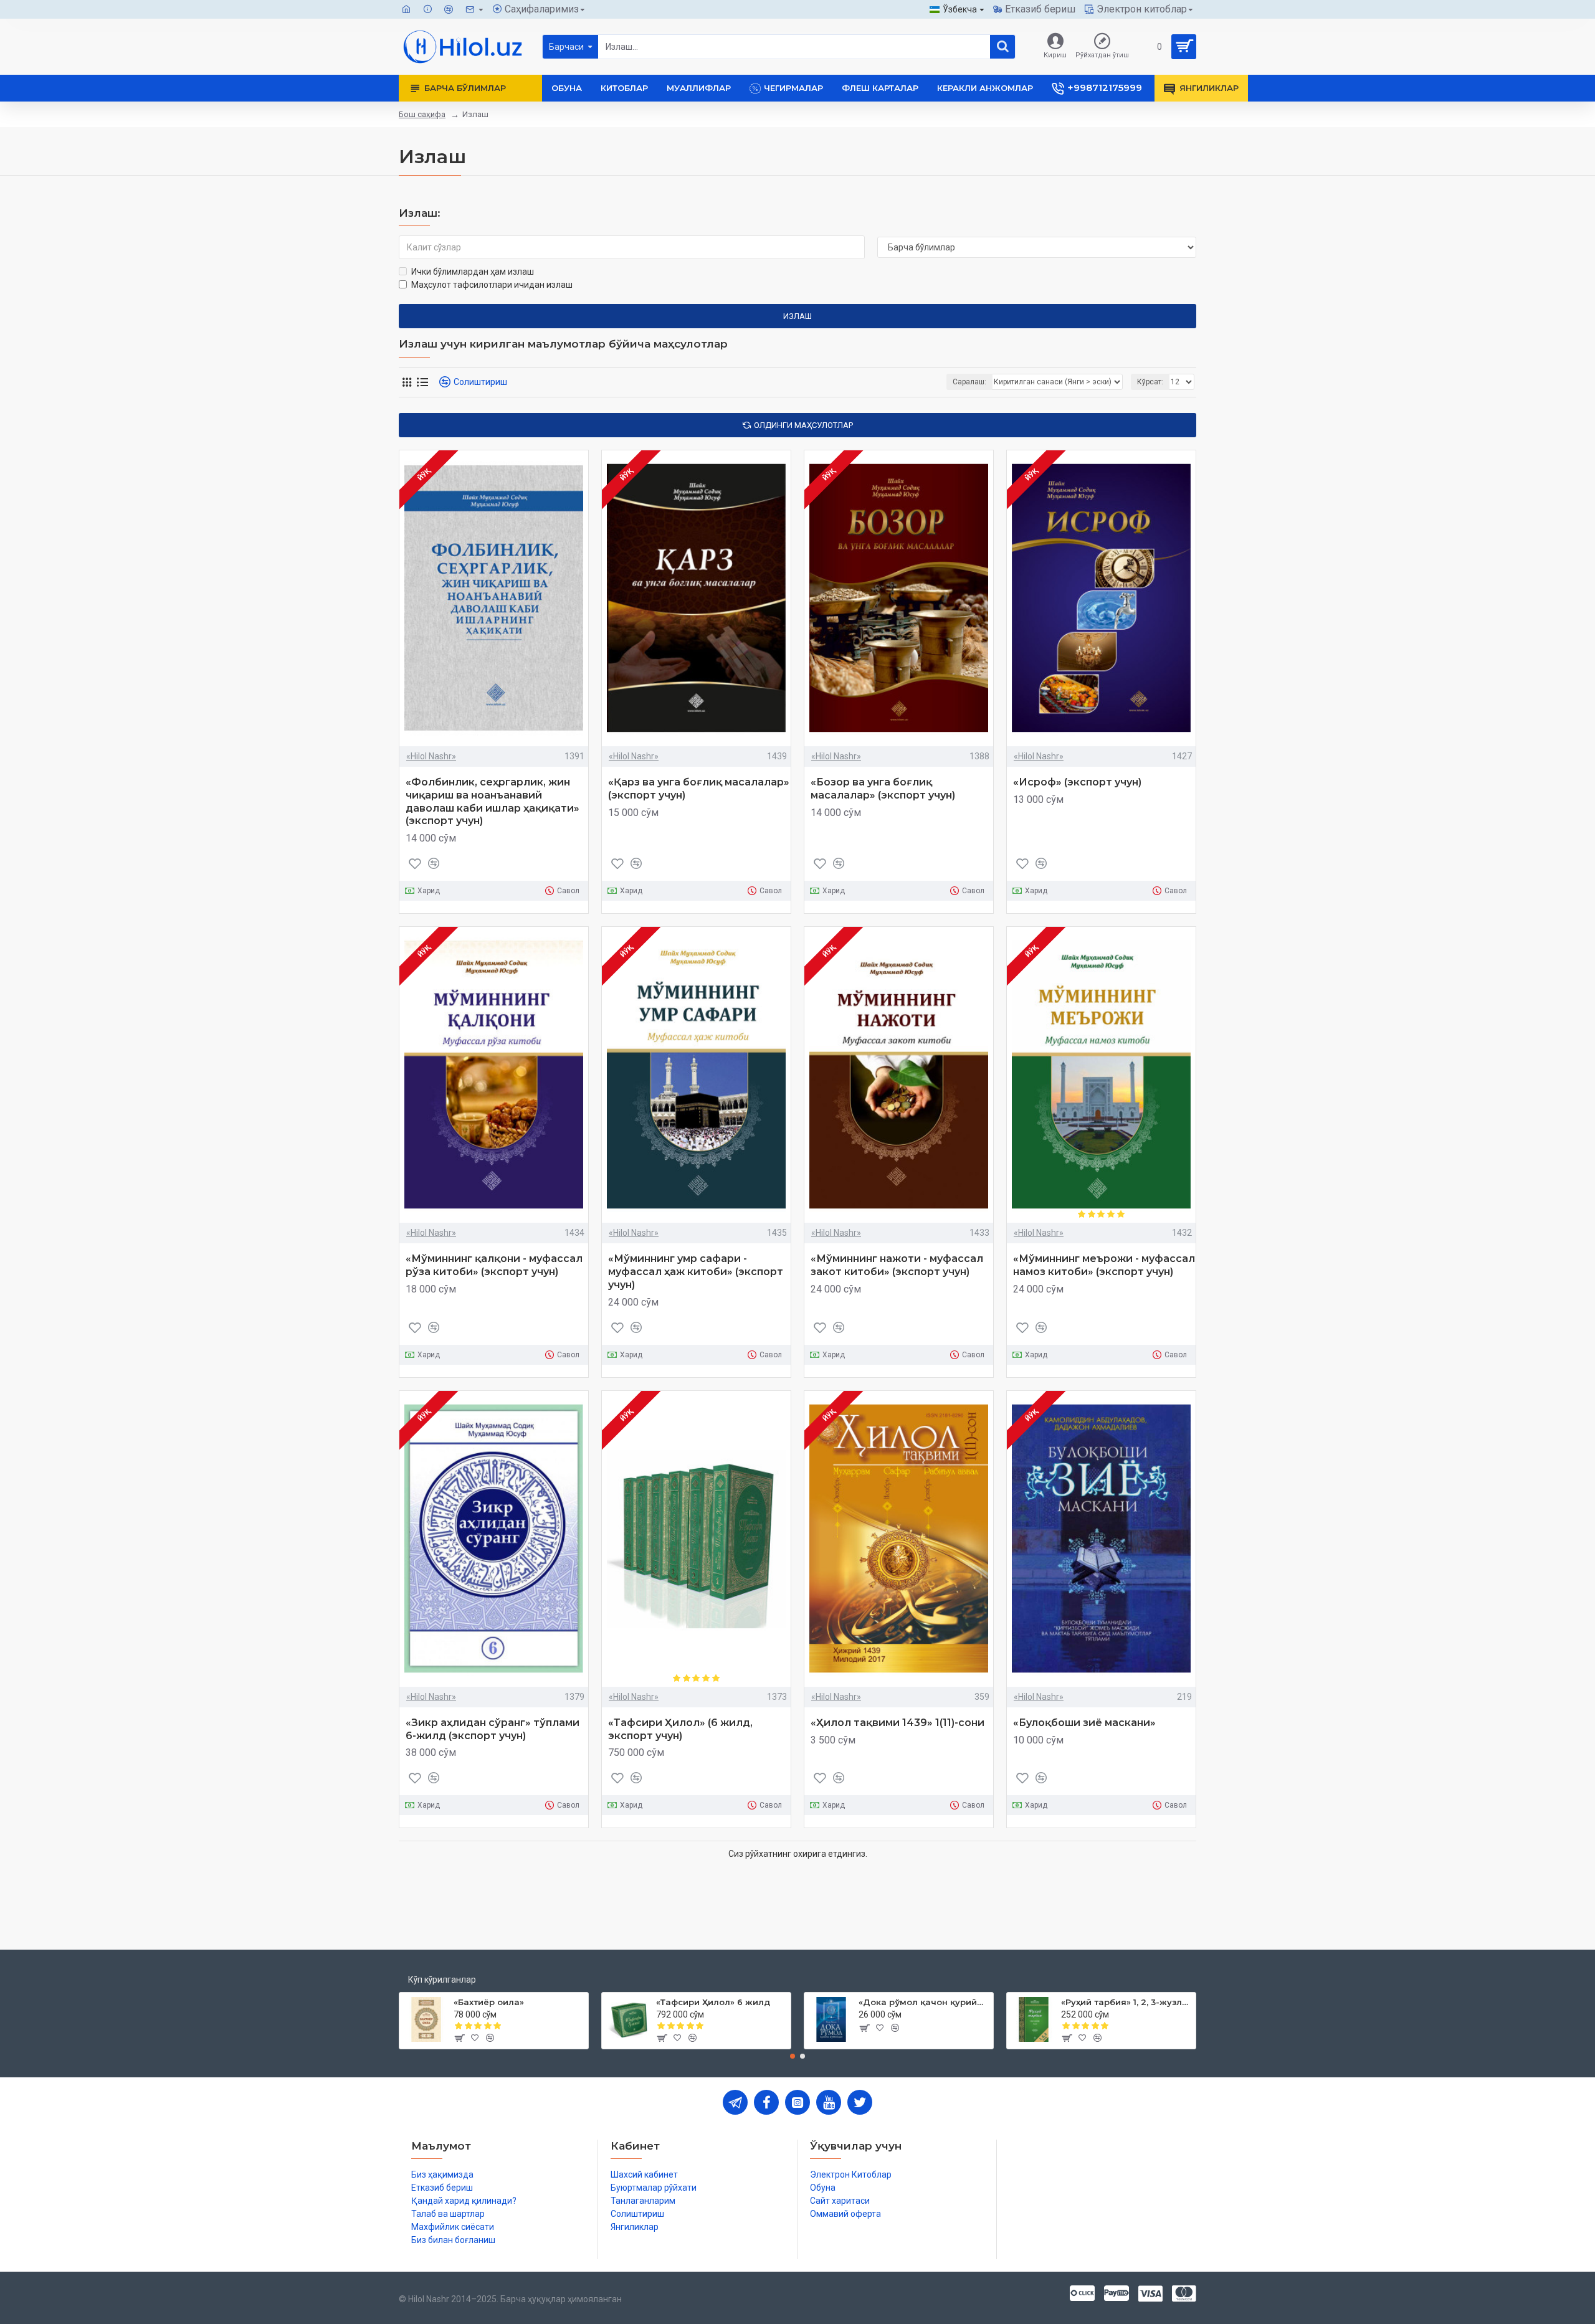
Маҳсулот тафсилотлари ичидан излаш (492, 285)
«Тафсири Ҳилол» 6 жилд (713, 2002)
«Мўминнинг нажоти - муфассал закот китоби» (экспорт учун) (897, 1265)
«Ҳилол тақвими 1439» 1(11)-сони (897, 1723)
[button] (793, 2056)
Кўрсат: (1150, 382)
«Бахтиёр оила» (489, 2002)
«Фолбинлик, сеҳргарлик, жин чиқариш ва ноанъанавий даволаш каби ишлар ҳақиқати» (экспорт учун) (493, 801)
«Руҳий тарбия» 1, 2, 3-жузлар (1126, 2002)
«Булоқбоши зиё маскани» (1084, 1723)
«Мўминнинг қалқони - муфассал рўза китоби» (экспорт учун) (494, 1265)
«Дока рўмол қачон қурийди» (924, 2002)
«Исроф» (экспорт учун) (1077, 782)
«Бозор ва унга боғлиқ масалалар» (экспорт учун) (883, 789)
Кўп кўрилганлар (442, 1980)
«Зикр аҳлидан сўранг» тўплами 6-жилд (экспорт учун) (493, 1729)
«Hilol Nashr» (431, 756)
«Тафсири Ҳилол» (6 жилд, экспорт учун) (680, 1729)
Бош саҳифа (422, 114)
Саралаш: (969, 382)
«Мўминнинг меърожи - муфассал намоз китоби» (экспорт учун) (1104, 1265)
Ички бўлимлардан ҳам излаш (473, 272)
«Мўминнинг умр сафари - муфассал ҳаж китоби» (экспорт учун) (696, 1272)
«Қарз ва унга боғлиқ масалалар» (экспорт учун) (699, 789)
